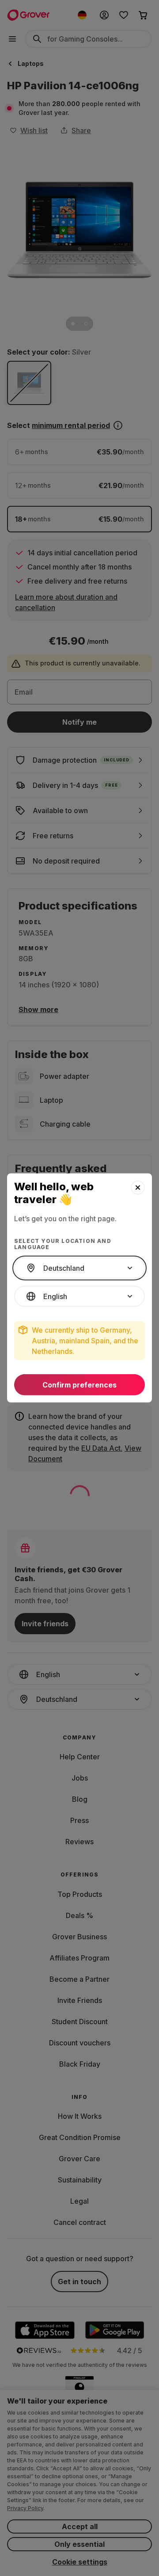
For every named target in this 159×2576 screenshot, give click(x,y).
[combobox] (79, 1268)
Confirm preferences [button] (79, 1385)
